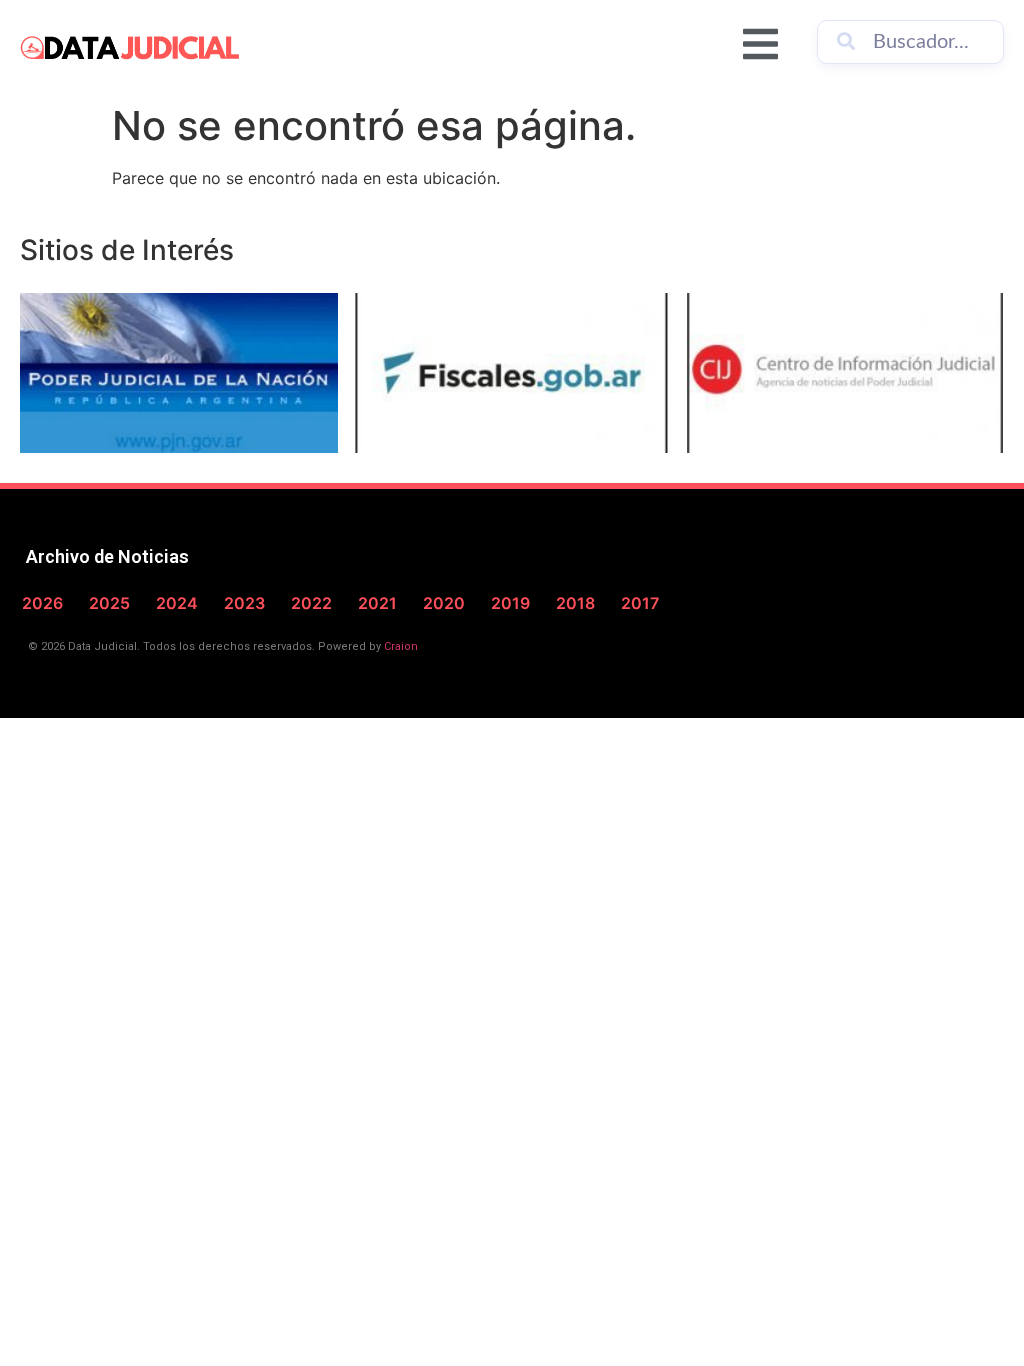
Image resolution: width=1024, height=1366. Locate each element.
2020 (444, 603)
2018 (575, 603)
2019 (510, 603)
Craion (401, 646)
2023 (244, 603)
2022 (311, 603)
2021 (377, 603)
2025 (109, 603)
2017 (640, 603)
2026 (42, 603)
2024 (177, 603)
